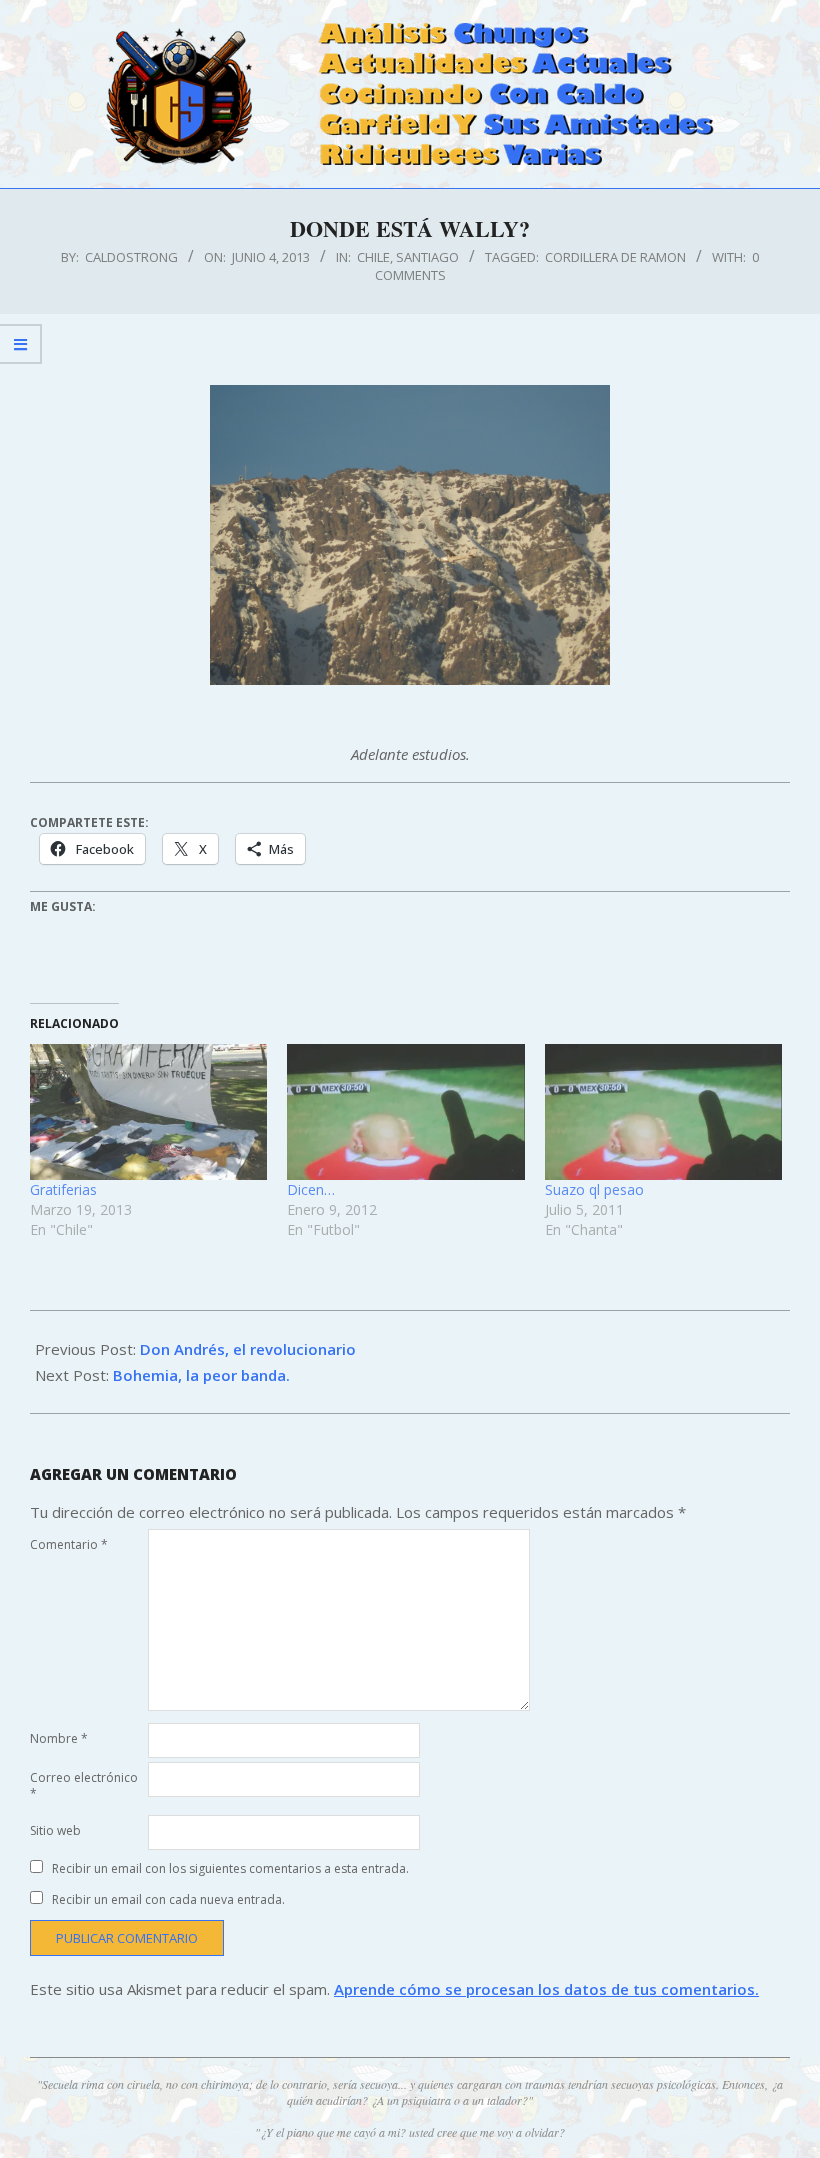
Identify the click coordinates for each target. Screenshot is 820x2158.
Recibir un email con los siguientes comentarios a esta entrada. (230, 1868)
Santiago (427, 257)
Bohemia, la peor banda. (201, 1375)
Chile (373, 257)
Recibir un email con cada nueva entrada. (168, 1899)
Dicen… (311, 1189)
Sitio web (55, 1830)
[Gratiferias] (148, 1112)
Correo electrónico (84, 1785)
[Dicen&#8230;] (405, 1112)
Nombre (59, 1738)
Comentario (69, 1544)
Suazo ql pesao (594, 1189)
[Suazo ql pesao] (663, 1112)
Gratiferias (63, 1189)
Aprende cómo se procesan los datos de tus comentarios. (546, 1989)
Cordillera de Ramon (615, 257)
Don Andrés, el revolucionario (248, 1349)
